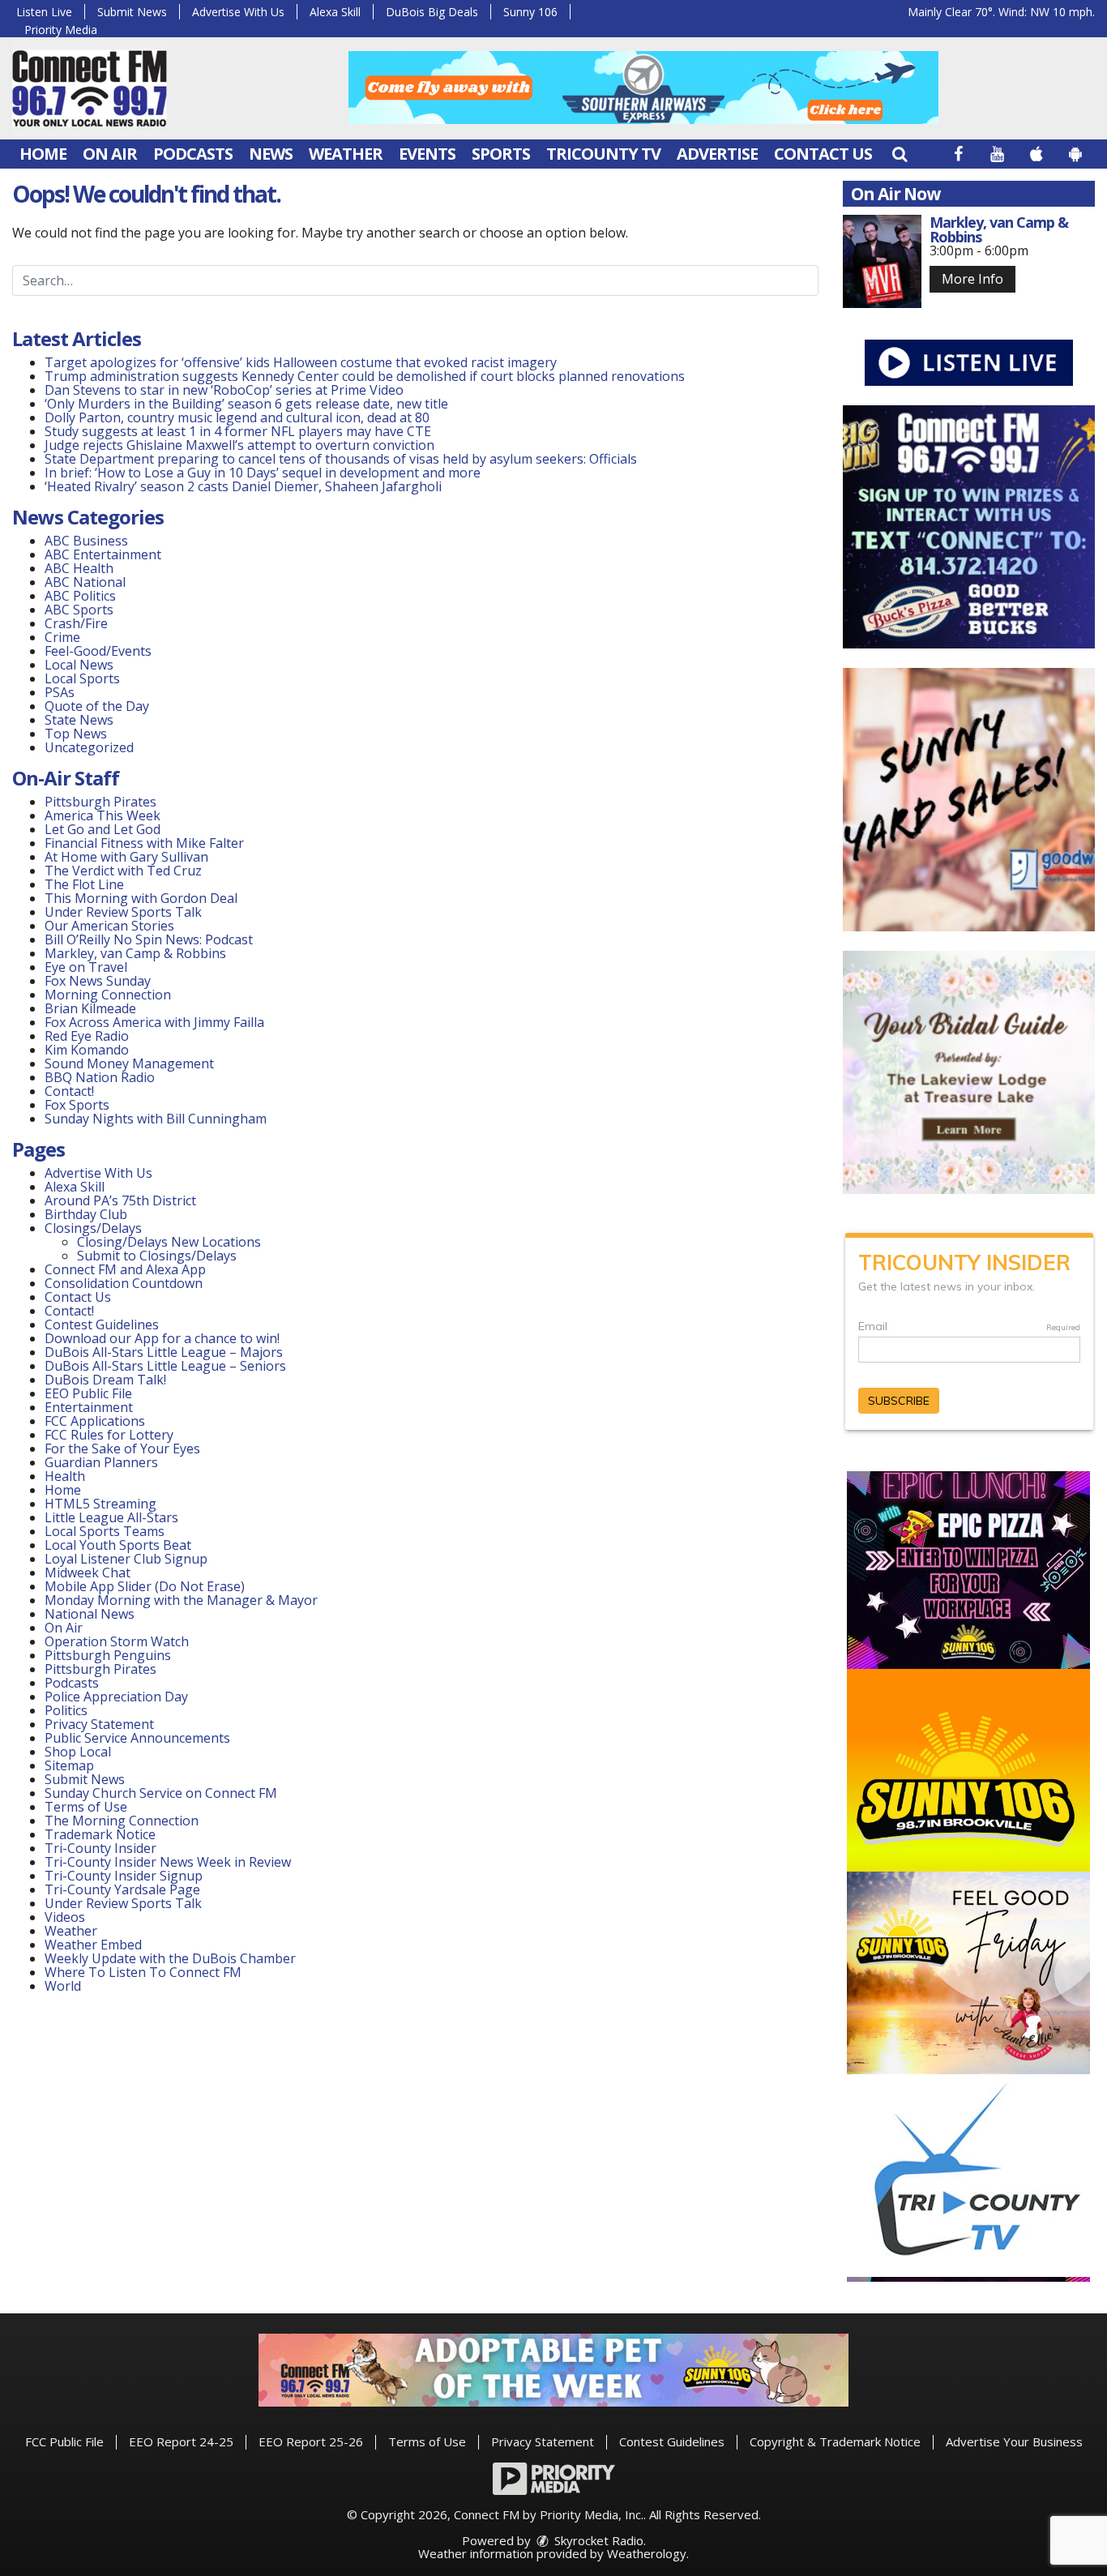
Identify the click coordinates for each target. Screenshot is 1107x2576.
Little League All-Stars (111, 1517)
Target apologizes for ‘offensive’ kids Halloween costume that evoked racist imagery (301, 362)
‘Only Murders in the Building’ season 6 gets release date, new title (246, 404)
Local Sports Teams (105, 1531)
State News (79, 720)
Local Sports (82, 678)
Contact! (69, 1091)
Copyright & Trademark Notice (835, 2441)
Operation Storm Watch (117, 1641)
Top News (76, 734)
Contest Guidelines (102, 1324)
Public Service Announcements (137, 1738)
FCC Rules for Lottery (109, 1435)
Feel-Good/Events (98, 651)
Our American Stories (109, 926)
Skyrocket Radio (597, 2540)
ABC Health (79, 568)
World (63, 1986)
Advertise (717, 154)
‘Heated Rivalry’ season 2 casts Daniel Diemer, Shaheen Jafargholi (243, 486)
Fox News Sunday (98, 981)
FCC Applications (95, 1421)
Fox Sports (77, 1105)
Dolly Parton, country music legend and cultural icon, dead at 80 (237, 417)
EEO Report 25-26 (311, 2441)
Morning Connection (108, 995)
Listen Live (44, 12)
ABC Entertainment (103, 554)
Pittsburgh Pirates (100, 802)
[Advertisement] (643, 88)
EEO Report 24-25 (181, 2441)
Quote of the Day (97, 706)
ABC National (85, 582)
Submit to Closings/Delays (157, 1256)
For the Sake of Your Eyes (122, 1448)
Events (427, 154)
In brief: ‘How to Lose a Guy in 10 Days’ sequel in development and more (263, 473)
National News (90, 1614)
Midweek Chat (88, 1573)
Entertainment (89, 1407)
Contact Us (823, 154)
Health (65, 1476)
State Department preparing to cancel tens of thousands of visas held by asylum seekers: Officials (341, 459)
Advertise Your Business (1014, 2441)
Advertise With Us (238, 12)
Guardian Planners (101, 1462)
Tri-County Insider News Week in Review (168, 1862)
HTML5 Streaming (100, 1504)
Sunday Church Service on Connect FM (161, 1793)
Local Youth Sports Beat (118, 1545)
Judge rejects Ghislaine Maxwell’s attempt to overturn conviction (239, 445)
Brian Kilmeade (90, 1008)
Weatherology (647, 2553)
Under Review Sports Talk (123, 912)
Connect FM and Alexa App (125, 1269)
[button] (900, 154)
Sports (501, 154)
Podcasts (193, 154)
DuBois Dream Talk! (105, 1380)
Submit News (132, 12)
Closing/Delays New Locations (169, 1242)
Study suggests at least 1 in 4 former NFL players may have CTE (238, 431)
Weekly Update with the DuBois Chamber (170, 1958)
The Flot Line (84, 884)
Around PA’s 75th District (120, 1200)
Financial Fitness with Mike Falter (144, 843)
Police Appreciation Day (116, 1697)
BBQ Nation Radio (100, 1077)
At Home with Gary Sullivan (126, 857)
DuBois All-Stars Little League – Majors (164, 1352)
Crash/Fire (76, 623)
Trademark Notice (100, 1834)
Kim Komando (87, 1050)
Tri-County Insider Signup (124, 1876)
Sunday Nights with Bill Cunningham (156, 1119)
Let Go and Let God (103, 829)
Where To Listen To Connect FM (143, 1972)
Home (43, 154)
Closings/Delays (93, 1228)
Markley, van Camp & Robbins (135, 953)
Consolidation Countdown (124, 1283)
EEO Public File (88, 1393)
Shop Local (78, 1752)
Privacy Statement (99, 1724)
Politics (66, 1710)
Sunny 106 (530, 12)
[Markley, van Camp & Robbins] (883, 261)
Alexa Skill (335, 12)
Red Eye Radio (87, 1036)
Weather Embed (93, 1945)
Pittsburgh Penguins (108, 1655)
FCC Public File (64, 2441)
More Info (972, 279)
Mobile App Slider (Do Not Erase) (145, 1586)
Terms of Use (86, 1807)
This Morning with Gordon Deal (141, 898)
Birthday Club (86, 1214)
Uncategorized (89, 747)
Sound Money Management (129, 1063)
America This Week (103, 815)
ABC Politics (80, 596)
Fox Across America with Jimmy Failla (154, 1022)
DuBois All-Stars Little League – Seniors (165, 1366)
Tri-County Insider (100, 1848)
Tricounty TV (603, 154)
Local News (79, 665)
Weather (346, 154)
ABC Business (86, 541)
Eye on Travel (86, 967)
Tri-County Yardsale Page (122, 1889)
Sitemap (69, 1765)
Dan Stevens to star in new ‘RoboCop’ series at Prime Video (224, 390)
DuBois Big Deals (432, 12)
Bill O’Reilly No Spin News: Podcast (149, 939)
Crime (62, 637)
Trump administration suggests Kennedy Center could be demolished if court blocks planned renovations (365, 376)
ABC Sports (79, 610)
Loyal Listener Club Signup (126, 1559)
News (271, 154)
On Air (110, 154)
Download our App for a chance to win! (162, 1338)
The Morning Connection (122, 1821)
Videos (65, 1917)
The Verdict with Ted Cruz (123, 871)
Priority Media (61, 30)
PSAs (60, 692)
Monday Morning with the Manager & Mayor (181, 1600)
